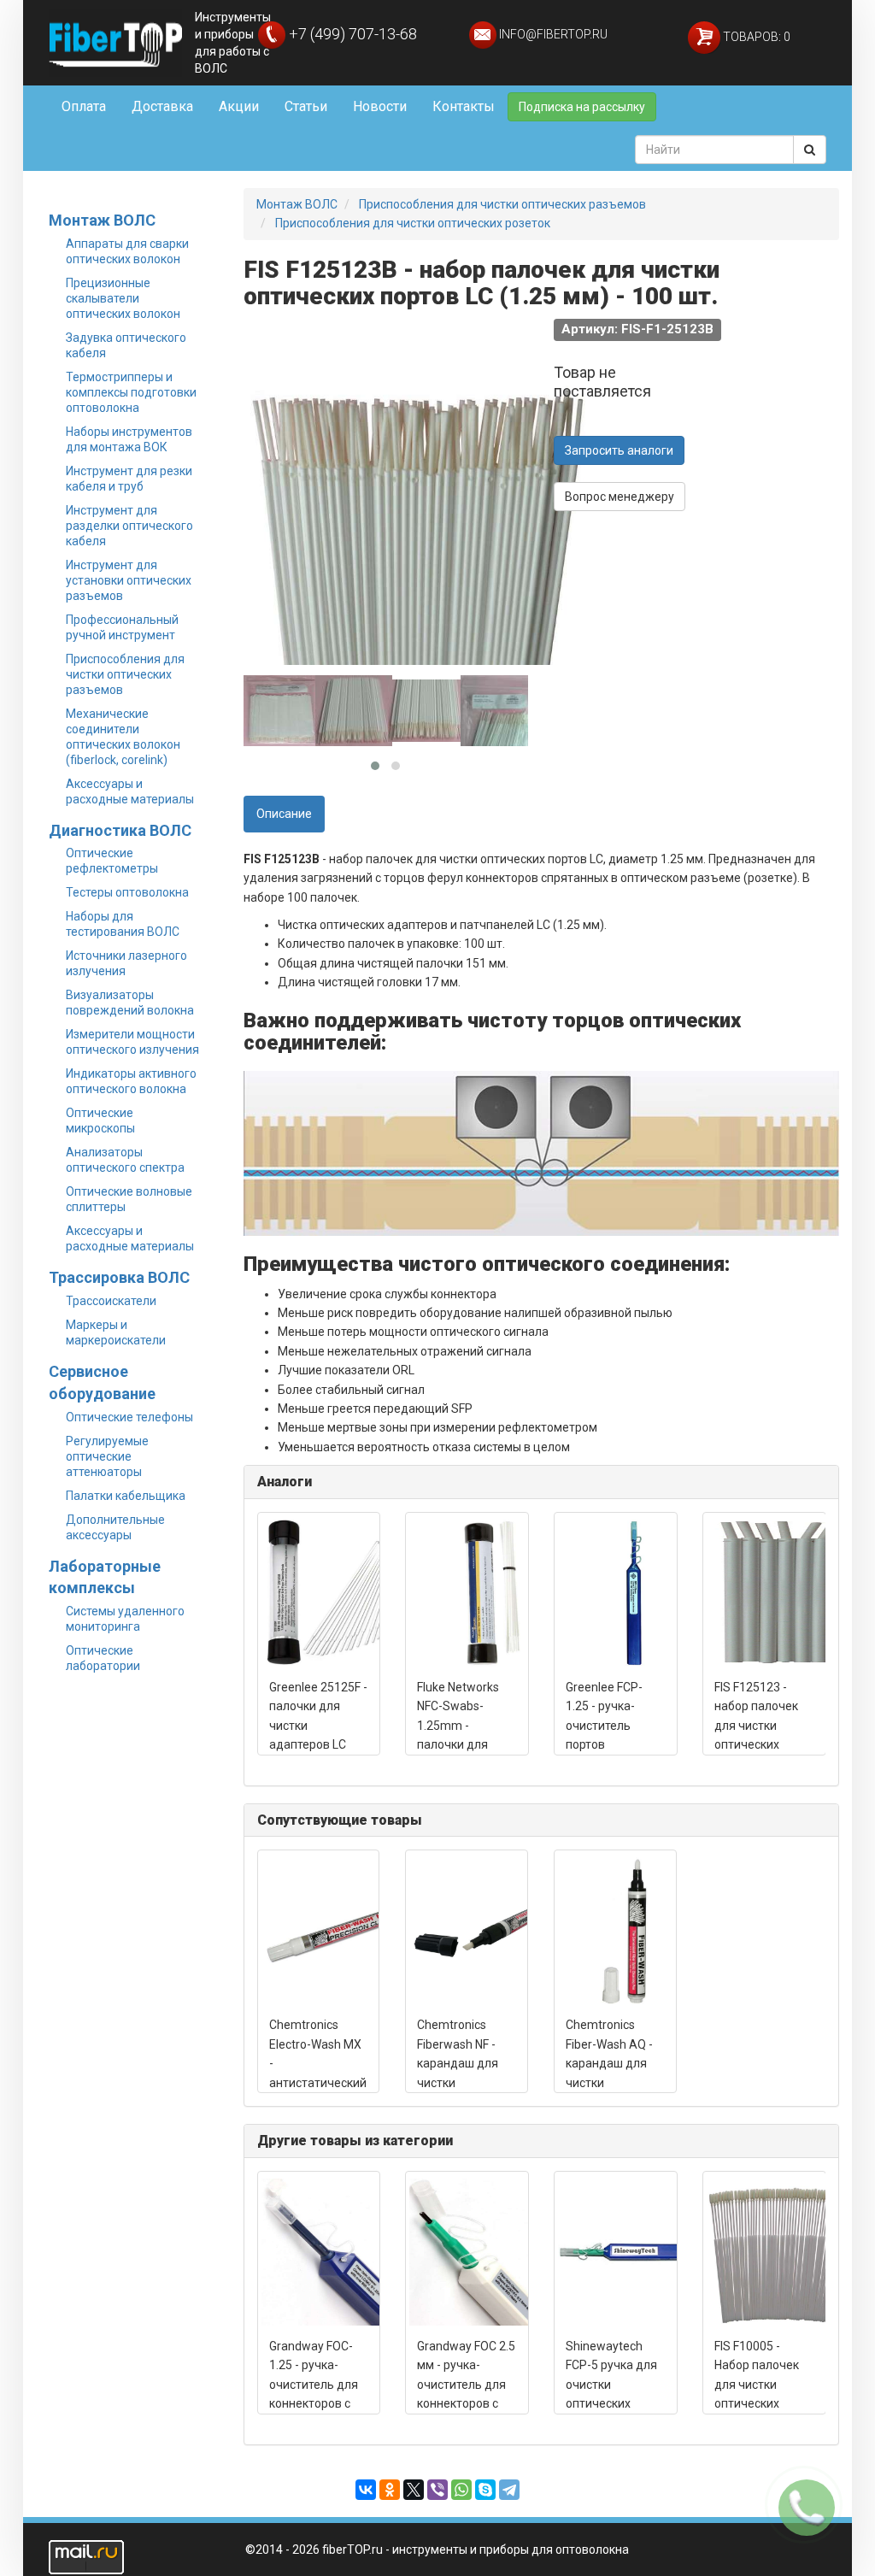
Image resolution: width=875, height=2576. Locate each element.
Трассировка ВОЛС (119, 1277)
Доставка (162, 106)
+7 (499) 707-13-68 (351, 34)
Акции (239, 106)
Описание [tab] (284, 814)
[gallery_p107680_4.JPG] (499, 710)
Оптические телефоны (129, 1417)
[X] (414, 2490)
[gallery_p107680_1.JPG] (282, 710)
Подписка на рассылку (582, 107)
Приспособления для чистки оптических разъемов (125, 674)
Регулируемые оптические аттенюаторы (107, 1456)
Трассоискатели (111, 1301)
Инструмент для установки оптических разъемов (129, 580)
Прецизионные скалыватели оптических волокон (123, 298)
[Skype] (485, 2490)
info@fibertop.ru (552, 34)
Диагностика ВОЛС (120, 830)
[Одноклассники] (390, 2490)
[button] (375, 766)
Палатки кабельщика (126, 1496)
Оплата (84, 106)
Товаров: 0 (755, 37)
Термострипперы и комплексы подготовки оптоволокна (131, 392)
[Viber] (437, 2490)
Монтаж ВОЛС (102, 220)
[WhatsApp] (461, 2490)
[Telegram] (509, 2490)
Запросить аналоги (619, 450)
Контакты (464, 106)
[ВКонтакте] (366, 2490)
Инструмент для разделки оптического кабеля (129, 526)
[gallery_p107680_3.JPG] (426, 710)
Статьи (306, 106)
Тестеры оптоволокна (127, 892)
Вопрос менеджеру (620, 497)
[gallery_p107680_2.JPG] (354, 710)
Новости (380, 106)
